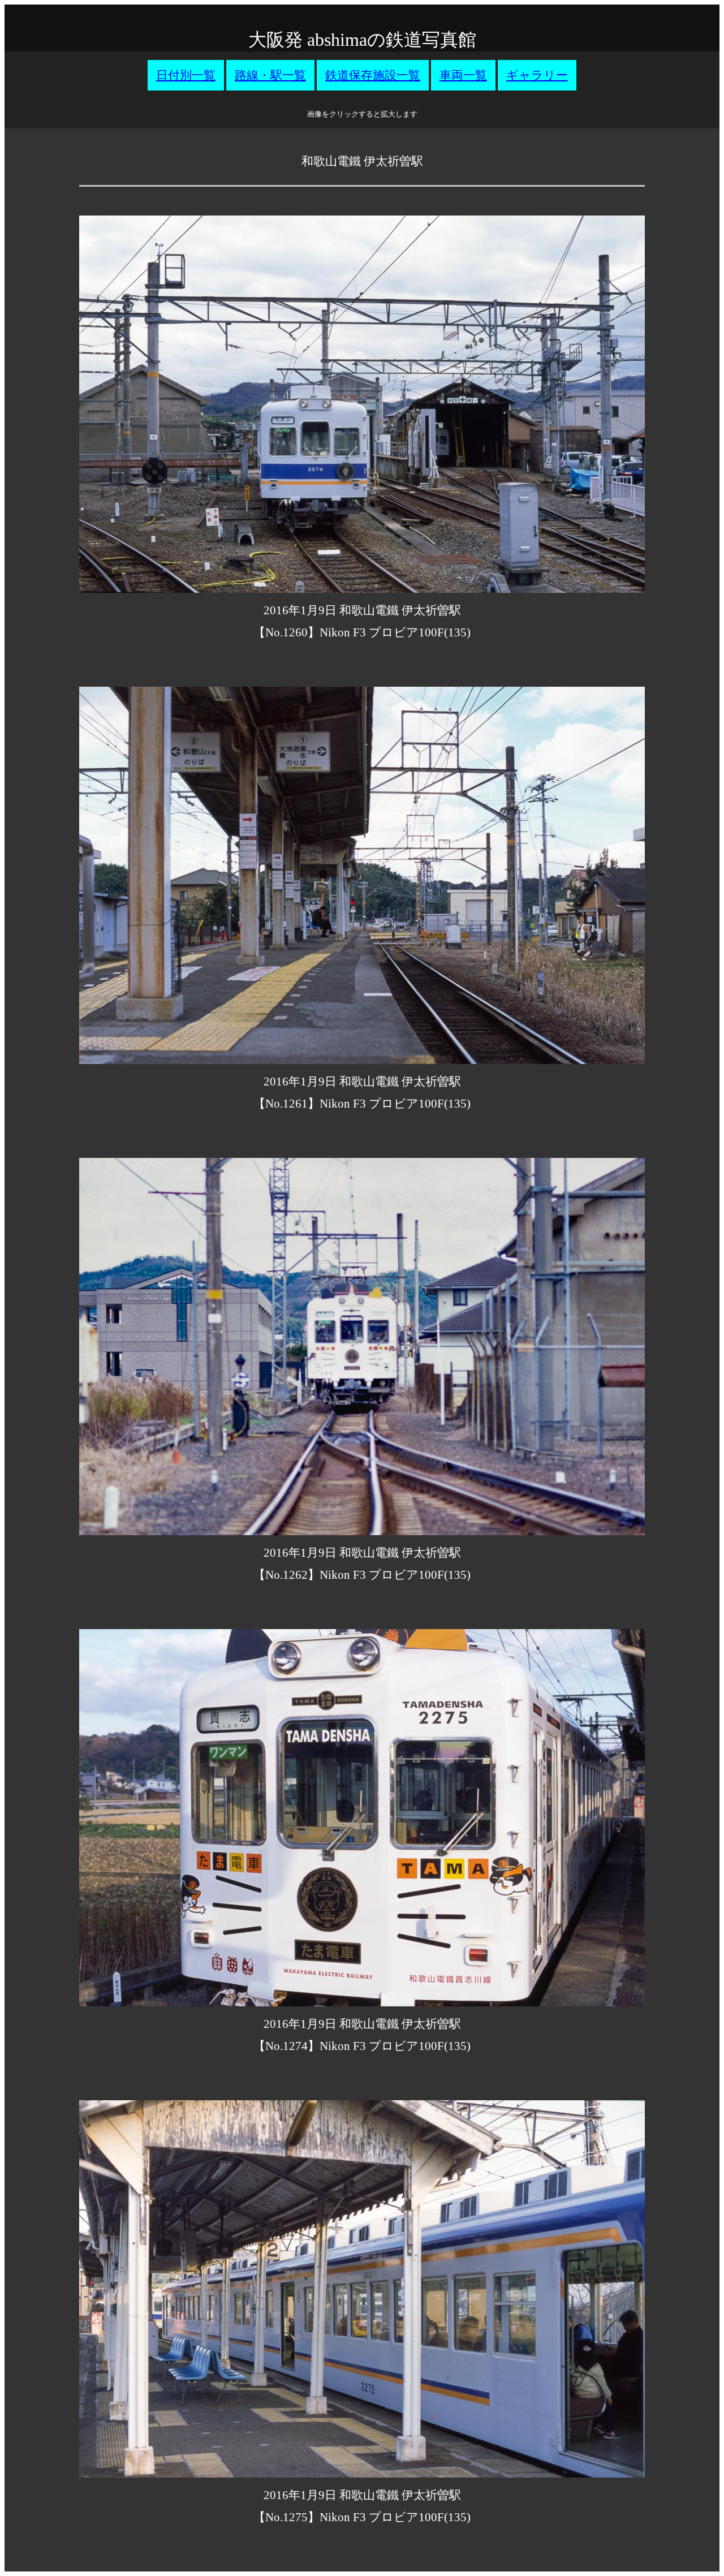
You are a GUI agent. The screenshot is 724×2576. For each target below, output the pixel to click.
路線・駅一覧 (270, 75)
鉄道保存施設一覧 (373, 75)
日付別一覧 (186, 75)
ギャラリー (537, 75)
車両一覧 (463, 75)
